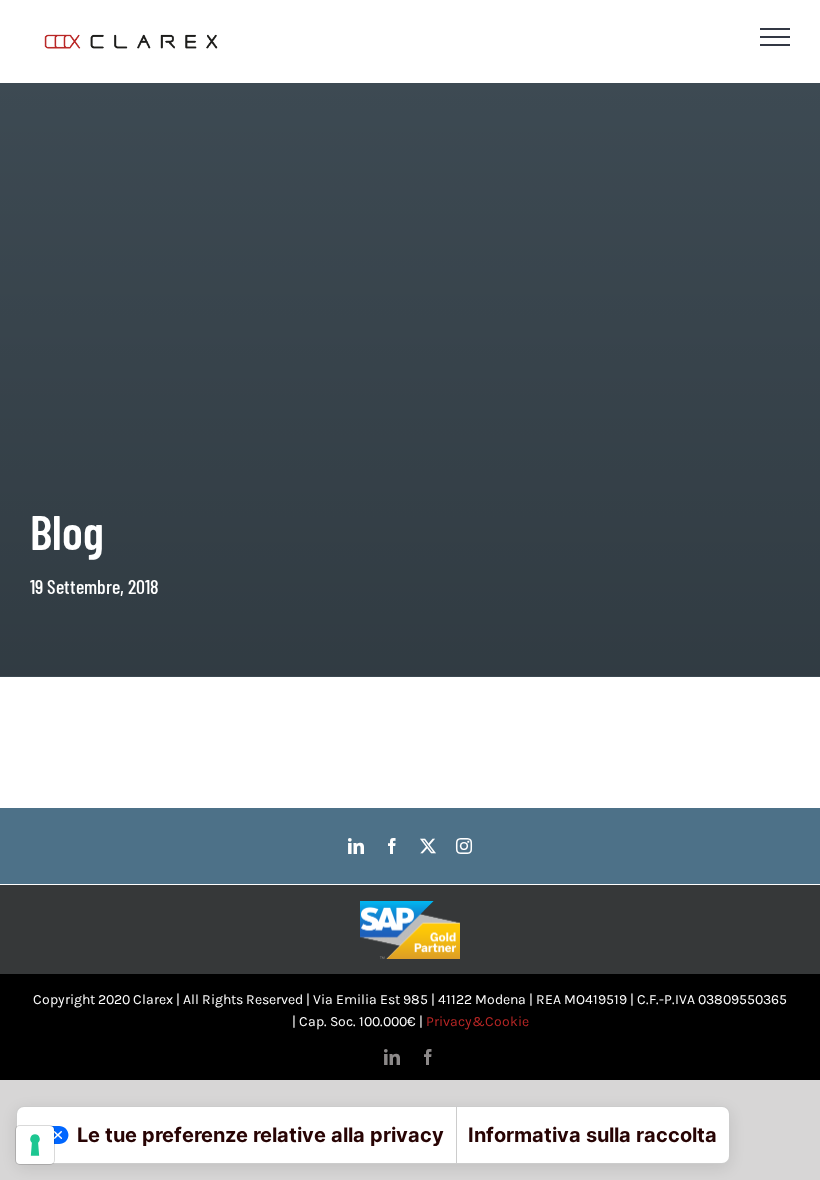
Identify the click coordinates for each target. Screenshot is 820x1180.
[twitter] (428, 846)
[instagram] (464, 846)
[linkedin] (356, 846)
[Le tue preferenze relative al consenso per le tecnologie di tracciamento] (35, 1145)
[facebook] (392, 846)
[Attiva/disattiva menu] (775, 37)
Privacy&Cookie (477, 1021)
